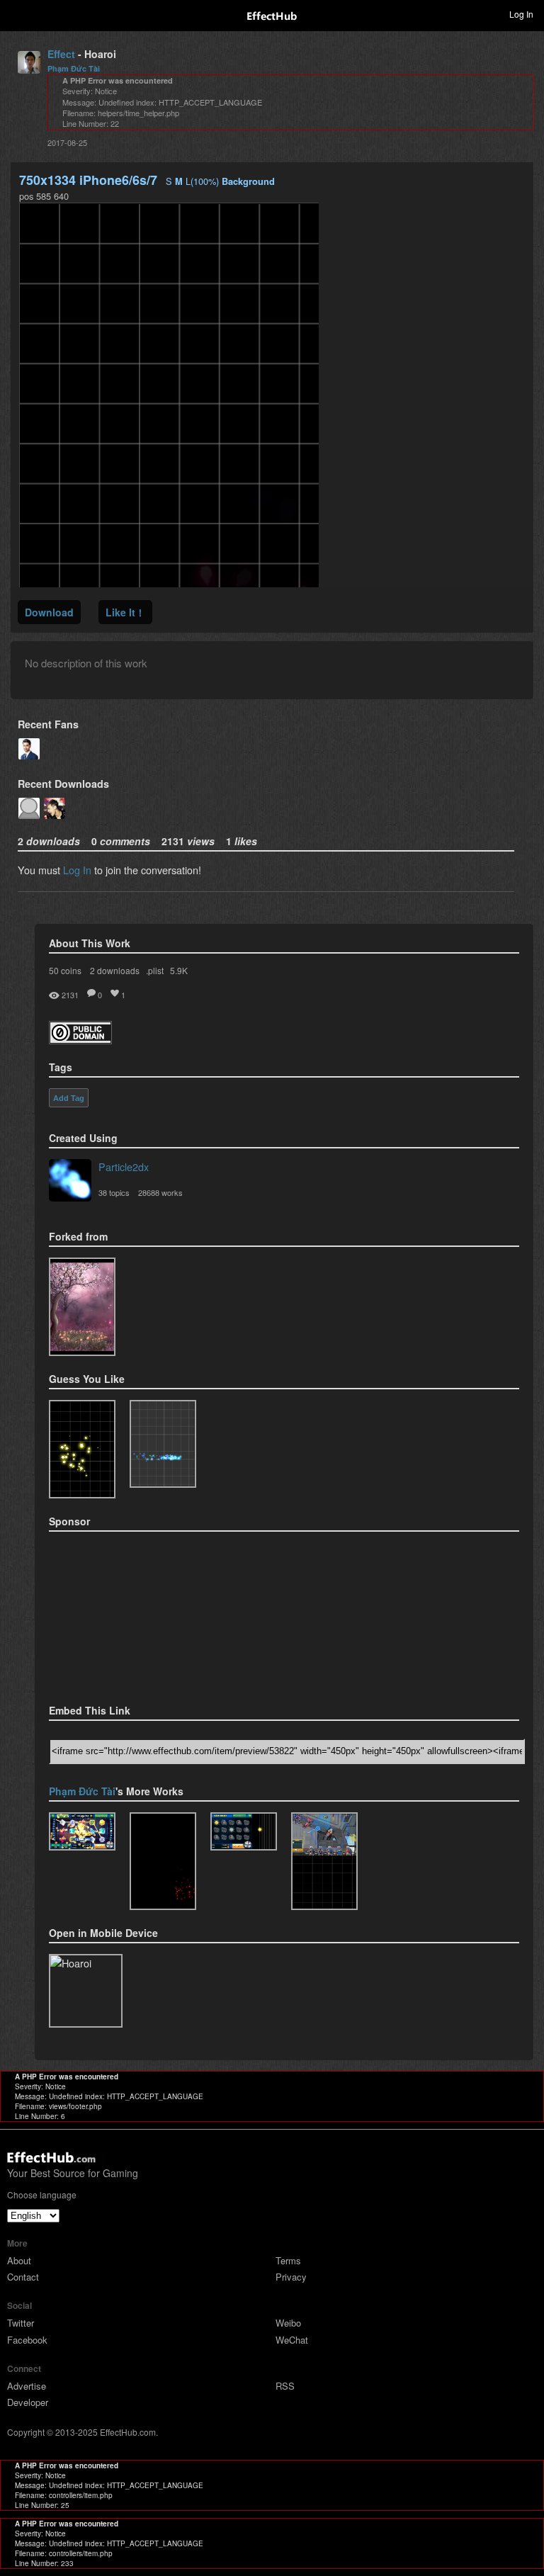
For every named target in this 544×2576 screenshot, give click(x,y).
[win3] (82, 1832)
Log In (77, 870)
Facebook (27, 2340)
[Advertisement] (120, 1613)
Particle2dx (124, 1166)
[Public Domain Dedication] (80, 1040)
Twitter (21, 2323)
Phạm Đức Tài (74, 68)
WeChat (292, 2340)
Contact (23, 2277)
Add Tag (69, 1098)
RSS (285, 2386)
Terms (288, 2260)
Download (49, 612)
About (19, 2260)
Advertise (27, 2386)
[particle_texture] (163, 1444)
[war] (324, 1862)
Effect (61, 54)
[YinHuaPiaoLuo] (82, 1307)
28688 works (160, 1192)
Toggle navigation (17, 13)
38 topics (114, 1192)
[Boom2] (82, 1449)
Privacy (291, 2277)
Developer (28, 2402)
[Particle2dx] (70, 1182)
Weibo (288, 2323)
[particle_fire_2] (163, 1862)
